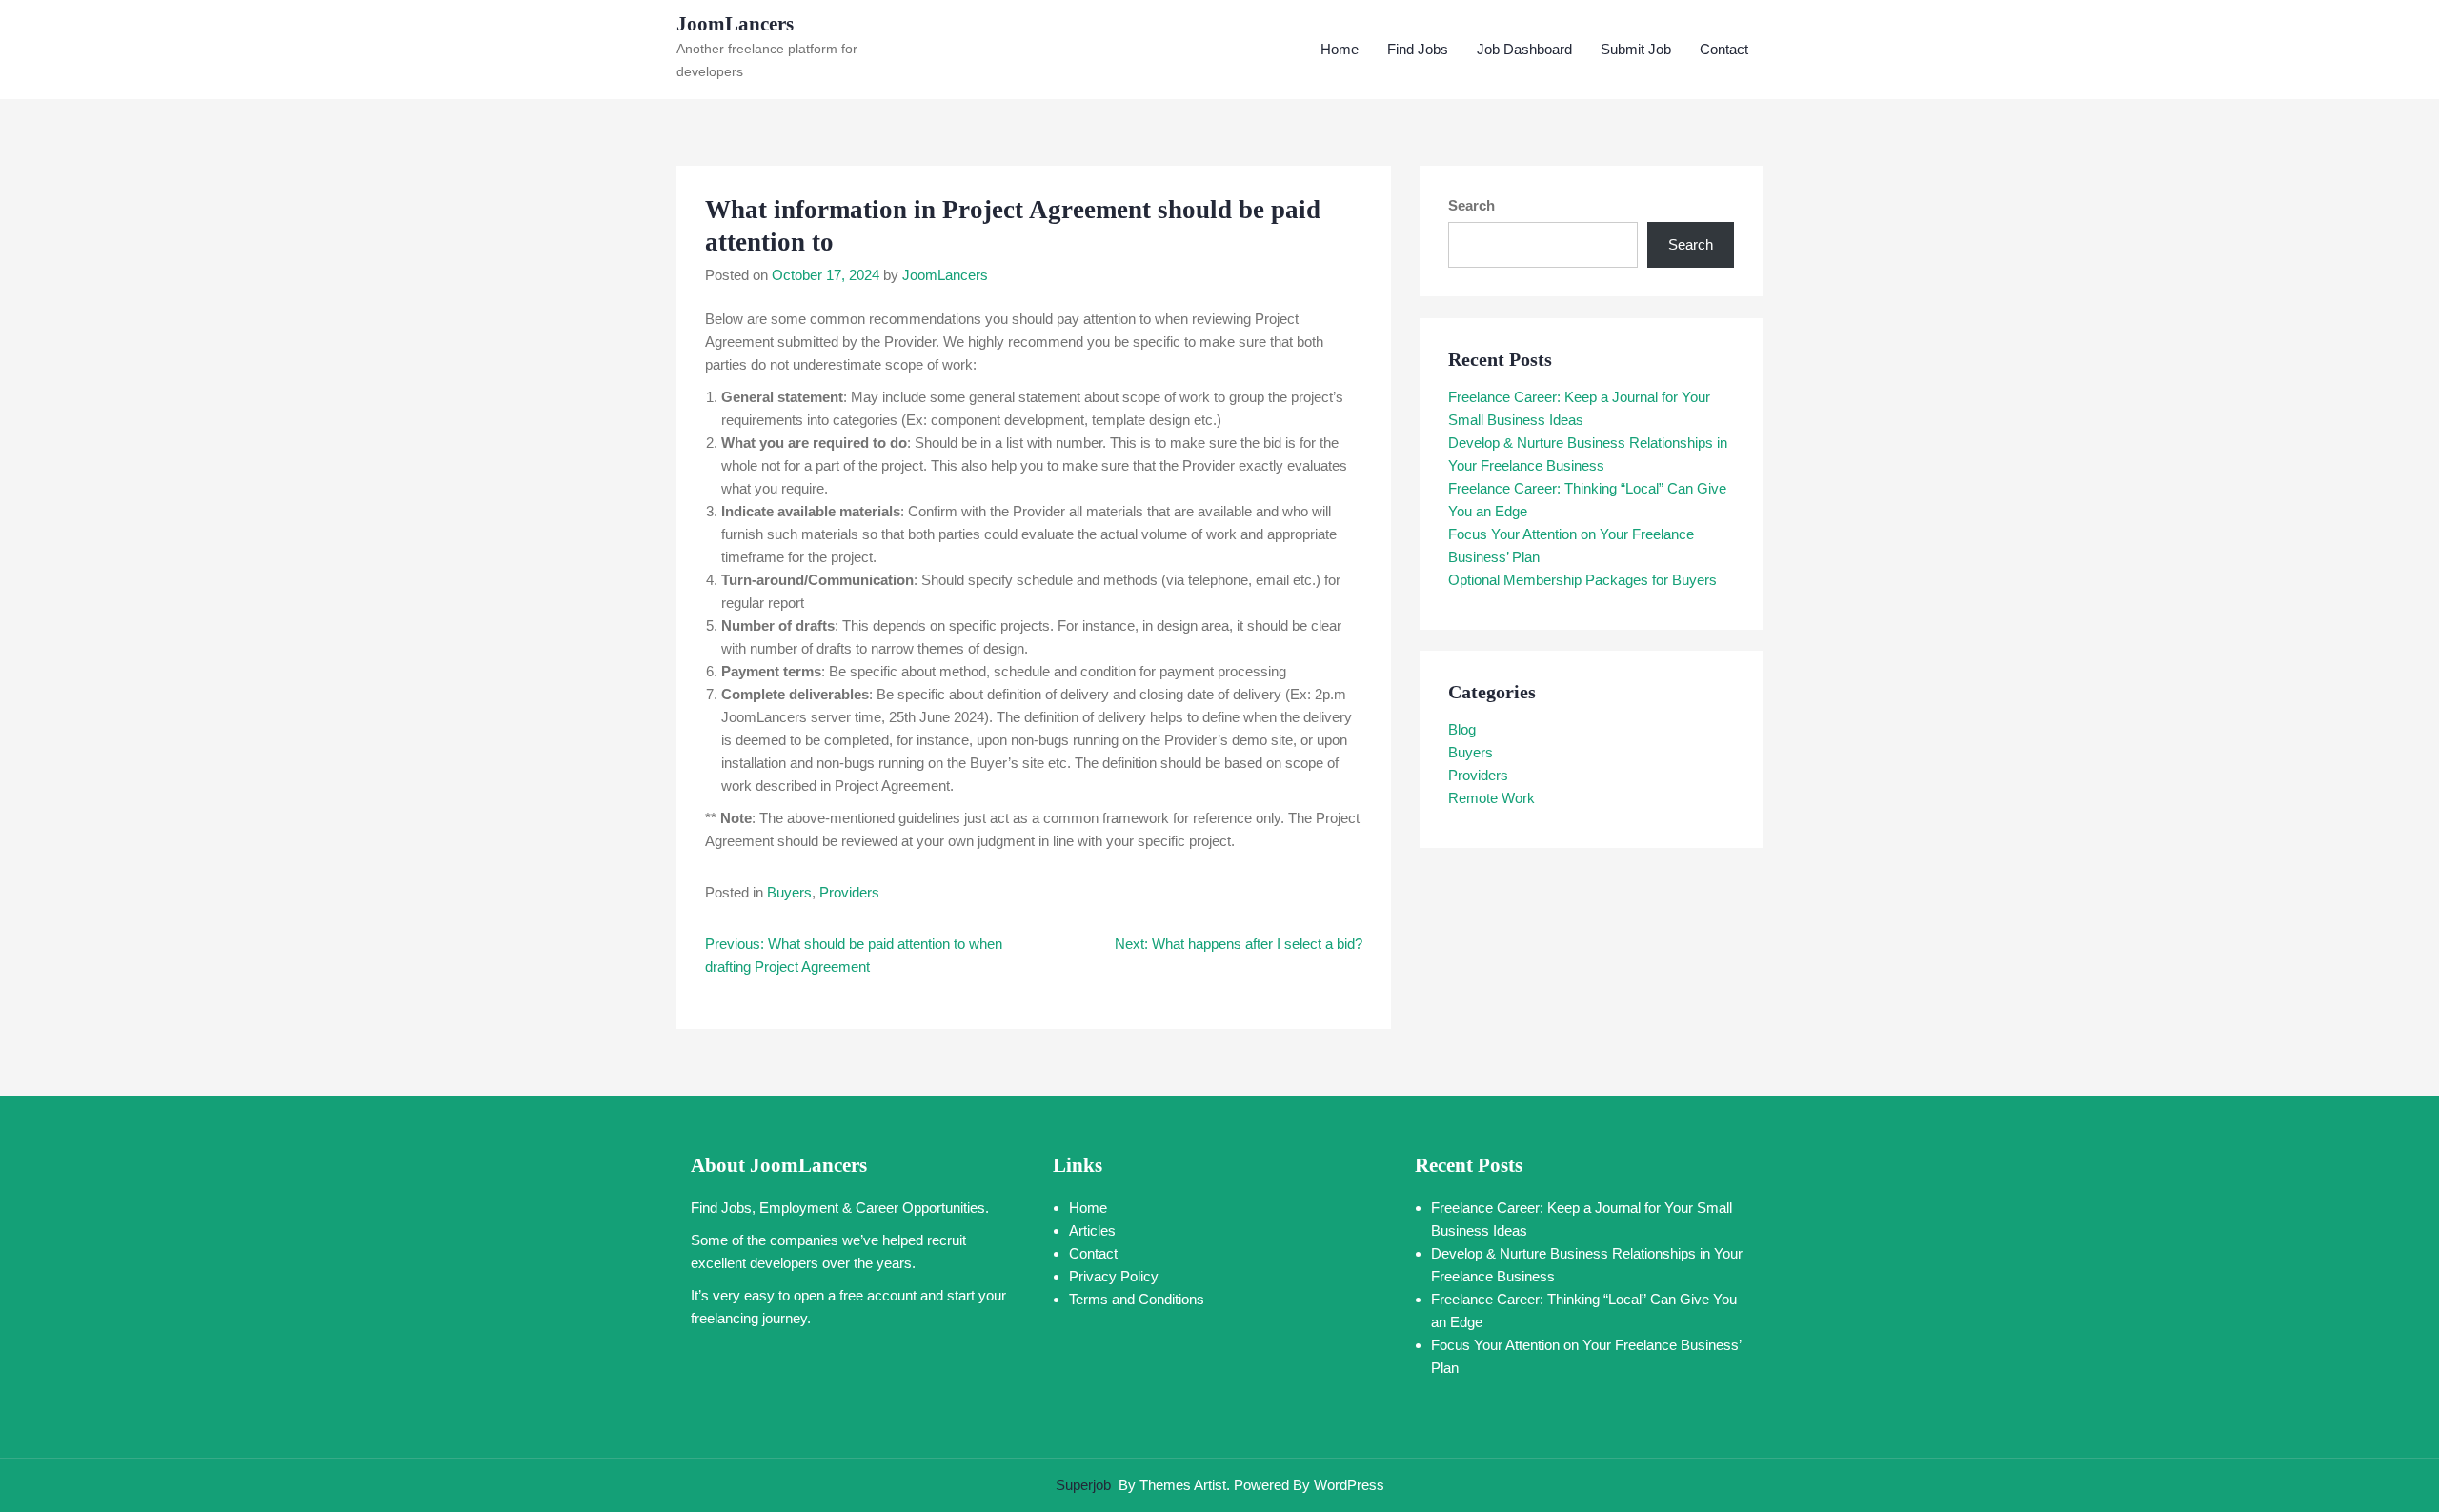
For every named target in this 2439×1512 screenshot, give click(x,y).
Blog (1462, 729)
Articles (1092, 1230)
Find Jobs (1418, 49)
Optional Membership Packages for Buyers (1582, 580)
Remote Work (1492, 798)
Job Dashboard (1524, 49)
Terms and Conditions (1137, 1299)
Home (1340, 49)
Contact (1724, 49)
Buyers (789, 892)
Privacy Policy (1114, 1276)
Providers (849, 892)
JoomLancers (735, 24)
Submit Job (1636, 49)
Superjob (1083, 1485)
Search (1471, 205)
